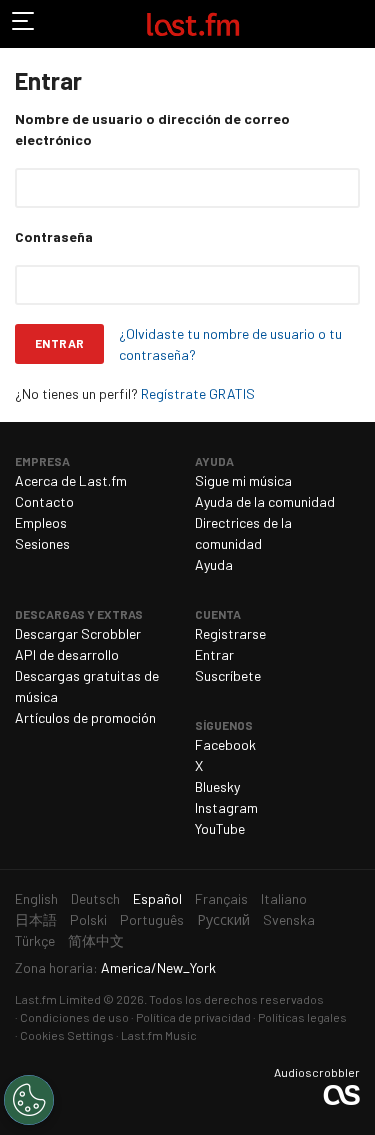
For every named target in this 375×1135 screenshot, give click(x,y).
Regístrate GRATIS (198, 393)
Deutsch (95, 898)
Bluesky (217, 786)
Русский (223, 919)
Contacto (44, 501)
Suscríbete (228, 675)
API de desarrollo (67, 654)
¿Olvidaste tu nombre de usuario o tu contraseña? (230, 344)
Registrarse (230, 633)
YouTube (220, 828)
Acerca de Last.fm (71, 480)
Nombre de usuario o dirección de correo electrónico (152, 129)
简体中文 (96, 940)
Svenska (289, 919)
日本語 (36, 919)
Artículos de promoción (85, 717)
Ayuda (214, 564)
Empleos (41, 522)
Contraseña (54, 236)
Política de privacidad (193, 1017)
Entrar (59, 343)
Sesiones (42, 543)
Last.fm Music (159, 1035)
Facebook (225, 744)
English (36, 898)
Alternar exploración (24, 24)
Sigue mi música (243, 480)
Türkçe (35, 940)
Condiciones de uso (74, 1017)
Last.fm (193, 24)
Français (221, 898)
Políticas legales (302, 1017)
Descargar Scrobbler (78, 633)
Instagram (226, 807)
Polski (88, 919)
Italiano (284, 898)
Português (152, 919)
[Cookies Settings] (29, 1100)
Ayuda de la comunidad (265, 501)
